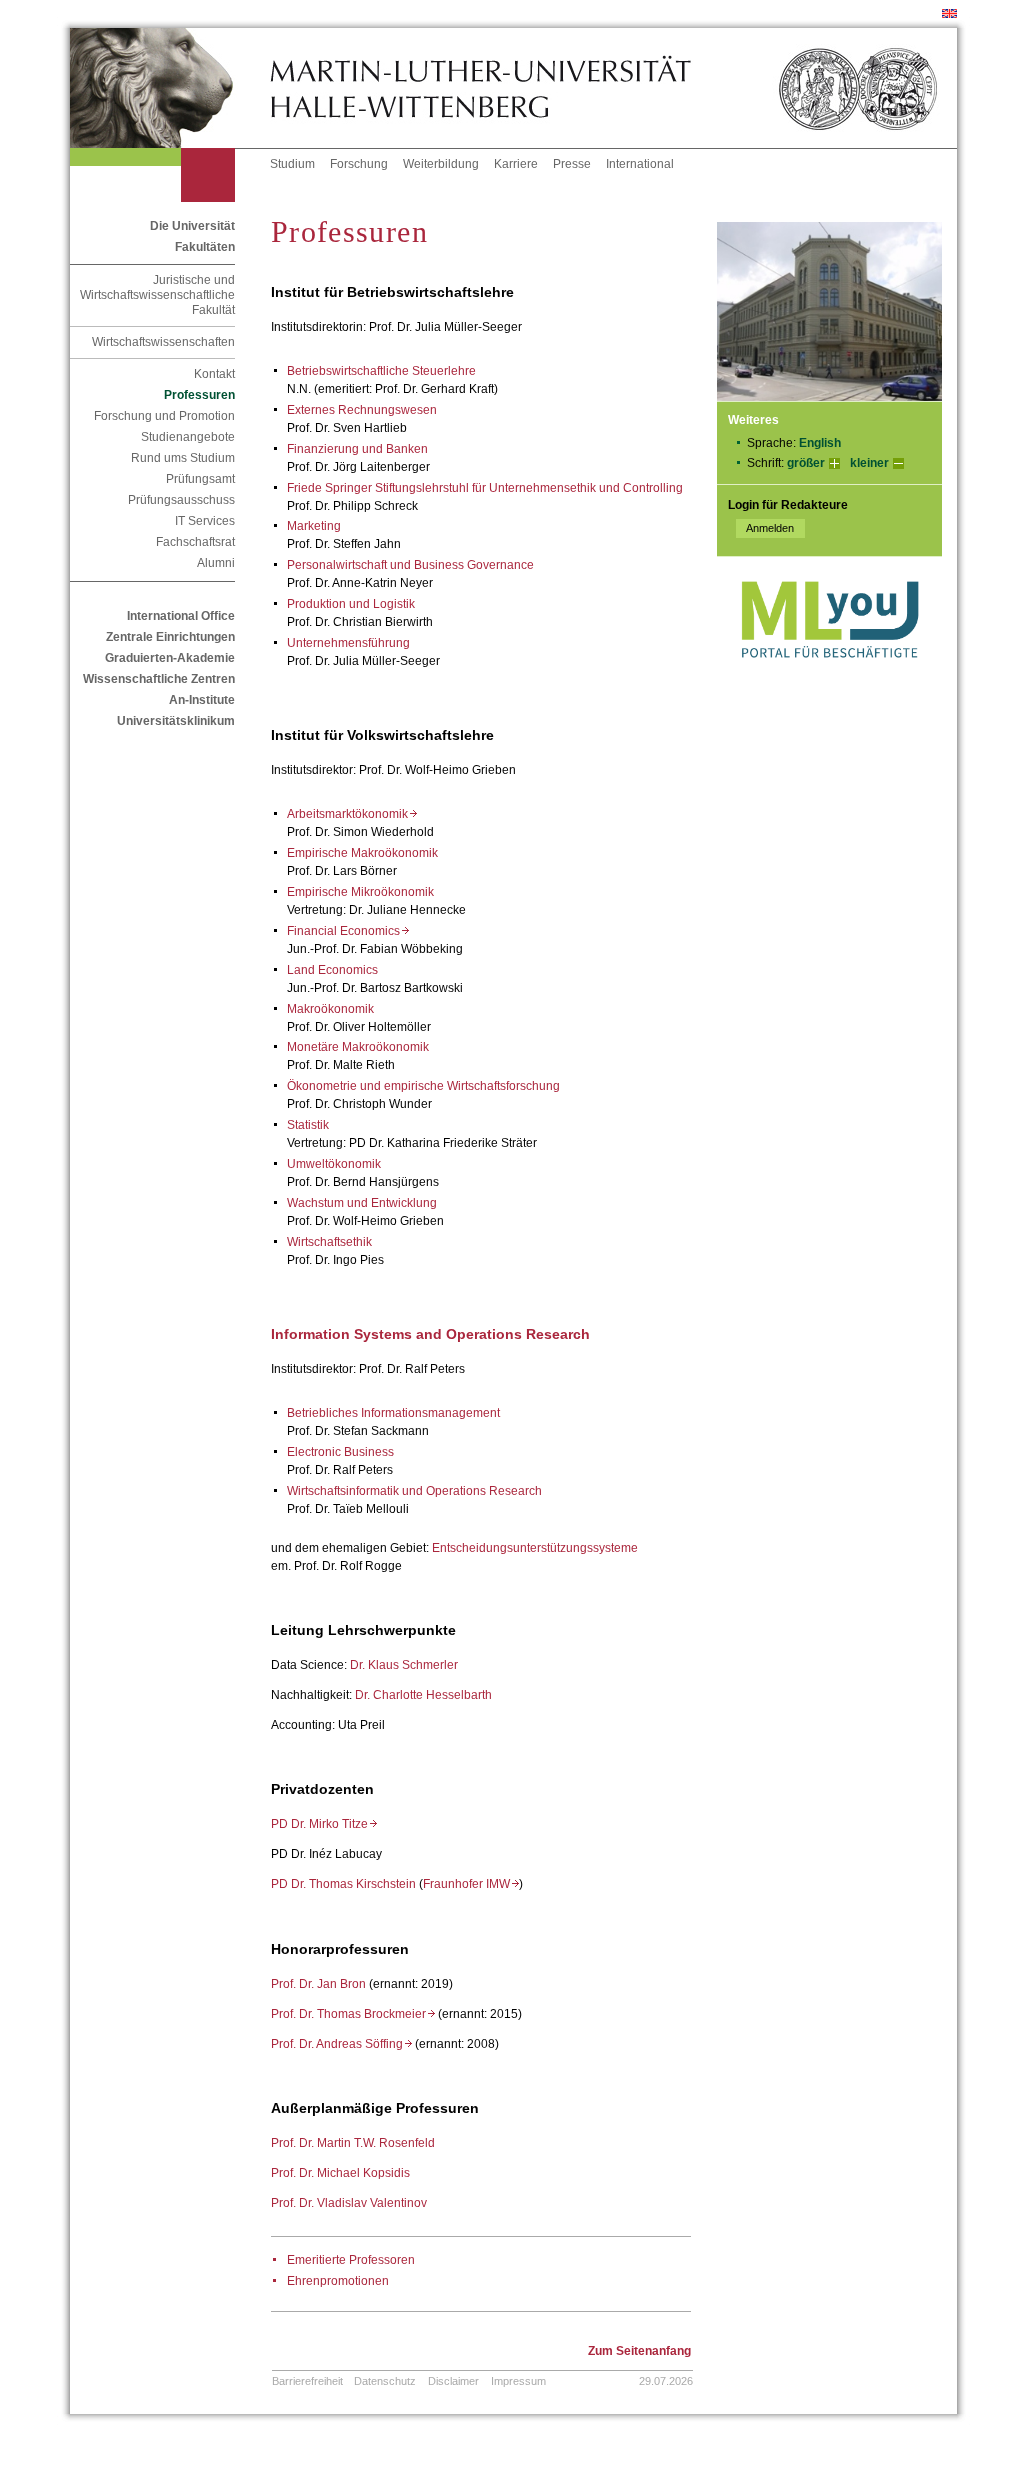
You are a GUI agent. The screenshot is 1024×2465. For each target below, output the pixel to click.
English (820, 443)
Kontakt (214, 374)
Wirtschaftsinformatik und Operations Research (414, 1491)
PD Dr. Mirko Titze (324, 1824)
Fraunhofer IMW (471, 1884)
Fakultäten (205, 247)
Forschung (359, 164)
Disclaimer (453, 2381)
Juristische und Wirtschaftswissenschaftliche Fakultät (157, 295)
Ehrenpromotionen (338, 2281)
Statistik (308, 1125)
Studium (292, 164)
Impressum (518, 2381)
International (640, 164)
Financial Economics (348, 931)
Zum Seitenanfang (639, 2351)
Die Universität (192, 226)
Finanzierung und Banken (357, 449)
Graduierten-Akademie (170, 658)
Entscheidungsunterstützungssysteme (535, 1548)
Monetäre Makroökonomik (358, 1047)
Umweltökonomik (334, 1164)
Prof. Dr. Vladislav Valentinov (349, 2203)
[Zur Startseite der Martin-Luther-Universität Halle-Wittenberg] (170, 88)
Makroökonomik (330, 1009)
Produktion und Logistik (351, 604)
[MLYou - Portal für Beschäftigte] (829, 678)
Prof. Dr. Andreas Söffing (341, 2044)
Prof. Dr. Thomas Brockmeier (353, 2014)
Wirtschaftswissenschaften (163, 342)
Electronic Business (340, 1452)
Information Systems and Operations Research (430, 1334)
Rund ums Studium (183, 458)
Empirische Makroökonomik (362, 853)
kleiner (869, 463)
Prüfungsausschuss (181, 500)
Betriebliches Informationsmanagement (393, 1413)
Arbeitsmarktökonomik (352, 814)
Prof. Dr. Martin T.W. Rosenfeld (353, 2143)
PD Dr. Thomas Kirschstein (343, 1884)
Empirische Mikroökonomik (360, 892)
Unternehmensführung (348, 643)
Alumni (216, 563)
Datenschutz (385, 2381)
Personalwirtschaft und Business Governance (410, 565)
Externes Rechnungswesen (362, 410)
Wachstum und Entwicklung (362, 1203)
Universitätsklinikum (176, 721)
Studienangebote (188, 437)
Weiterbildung (441, 164)
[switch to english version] (949, 14)
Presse (572, 164)
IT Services (205, 521)
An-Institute (202, 700)
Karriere (516, 164)
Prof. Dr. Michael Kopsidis (340, 2173)
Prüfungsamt (200, 479)
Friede (306, 488)
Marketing (314, 526)
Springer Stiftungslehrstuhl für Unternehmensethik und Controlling (504, 488)
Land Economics (332, 970)
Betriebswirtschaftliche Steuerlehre (381, 371)
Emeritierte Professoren (351, 2260)
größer (806, 463)
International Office (181, 616)
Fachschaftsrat (195, 542)
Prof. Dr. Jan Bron (318, 1984)
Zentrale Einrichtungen (170, 637)
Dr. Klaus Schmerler (404, 1665)
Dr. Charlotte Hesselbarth (423, 1695)
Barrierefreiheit (307, 2381)
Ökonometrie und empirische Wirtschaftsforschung (423, 1086)
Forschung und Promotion (164, 416)
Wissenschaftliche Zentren (159, 679)
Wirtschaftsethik (329, 1242)
